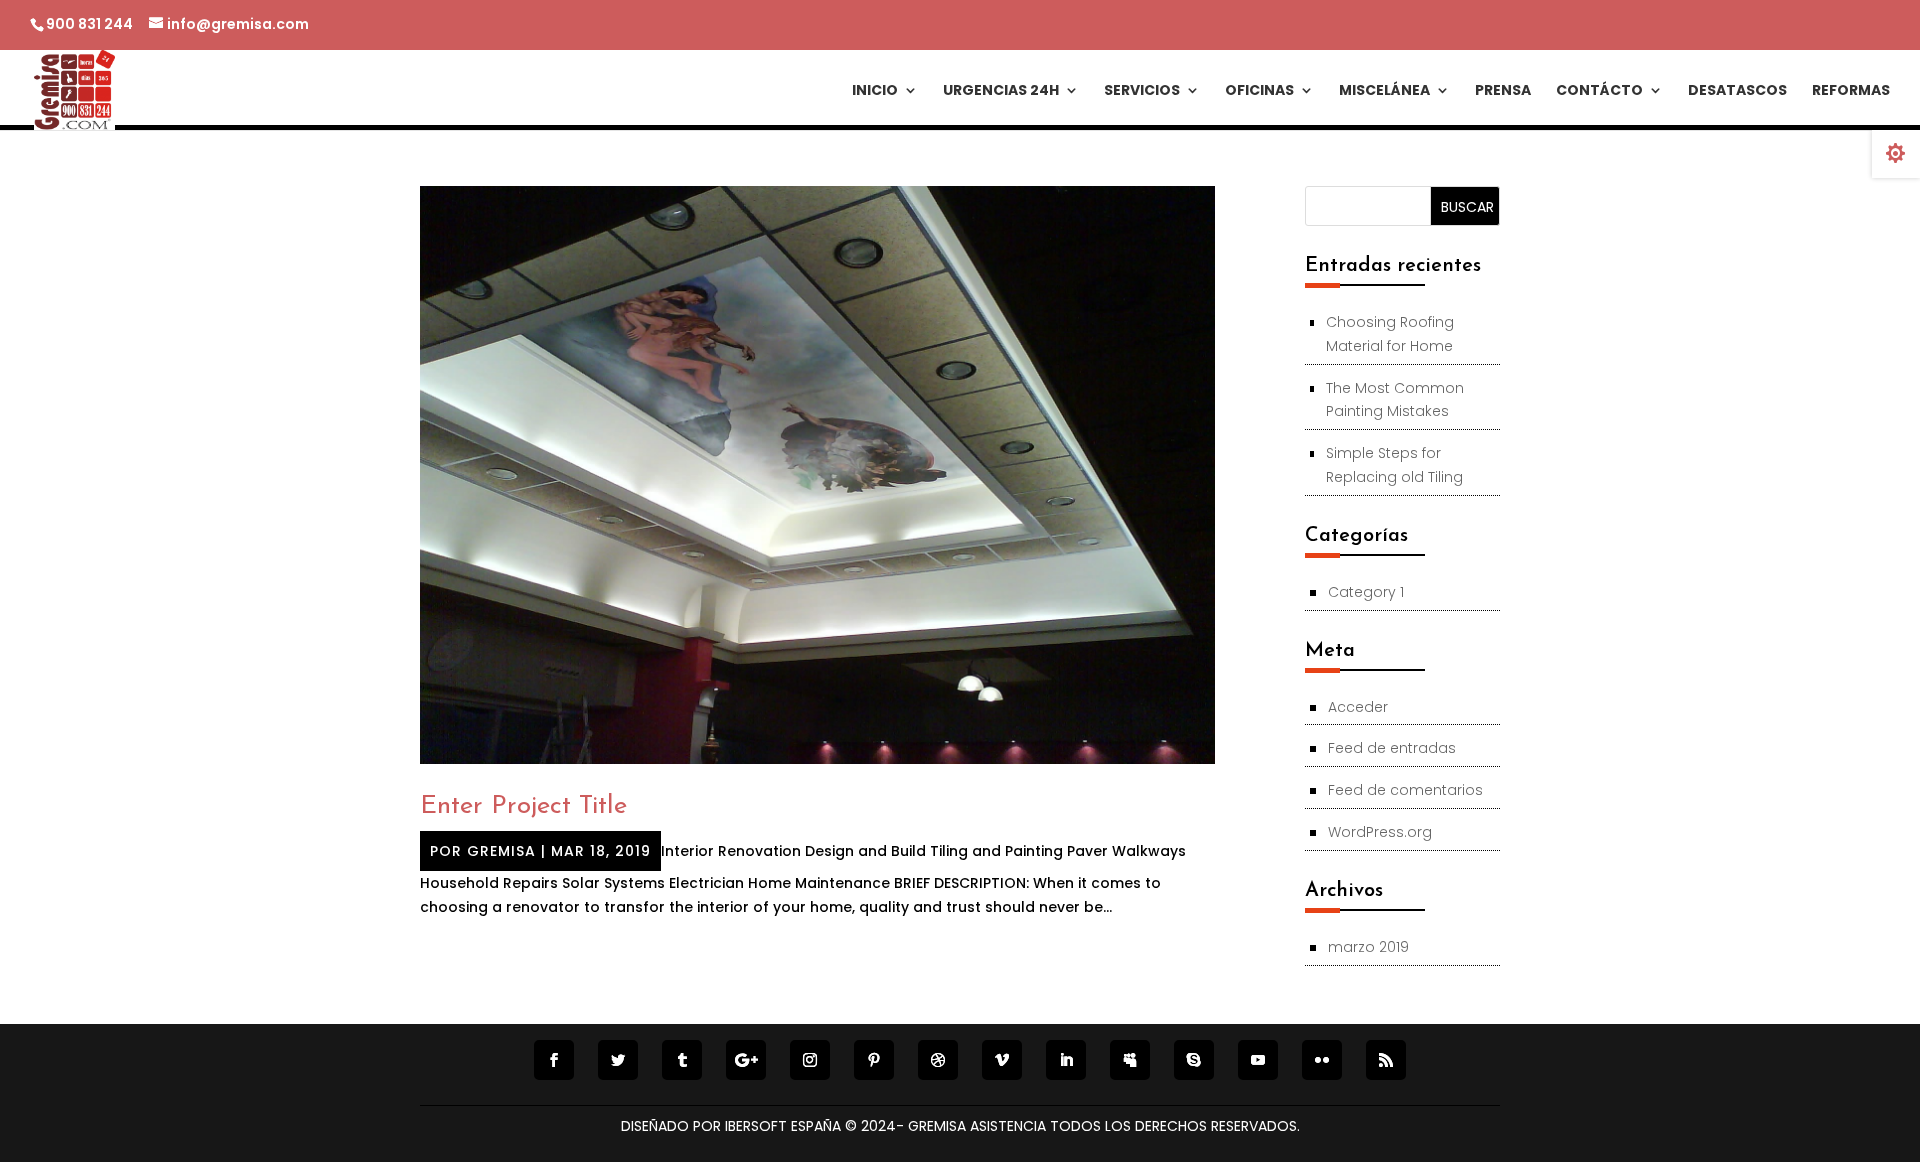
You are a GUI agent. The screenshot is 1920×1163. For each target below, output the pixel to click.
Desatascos (1737, 91)
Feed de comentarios (1405, 790)
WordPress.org (1380, 832)
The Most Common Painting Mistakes (1395, 400)
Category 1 (1366, 592)
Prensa (1503, 91)
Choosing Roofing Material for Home (1390, 334)
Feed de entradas (1392, 748)
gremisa (501, 851)
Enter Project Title (523, 806)
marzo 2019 (1368, 947)
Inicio (875, 91)
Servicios (1142, 91)
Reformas (1851, 91)
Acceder (1358, 707)
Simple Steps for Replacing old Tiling (1394, 465)
